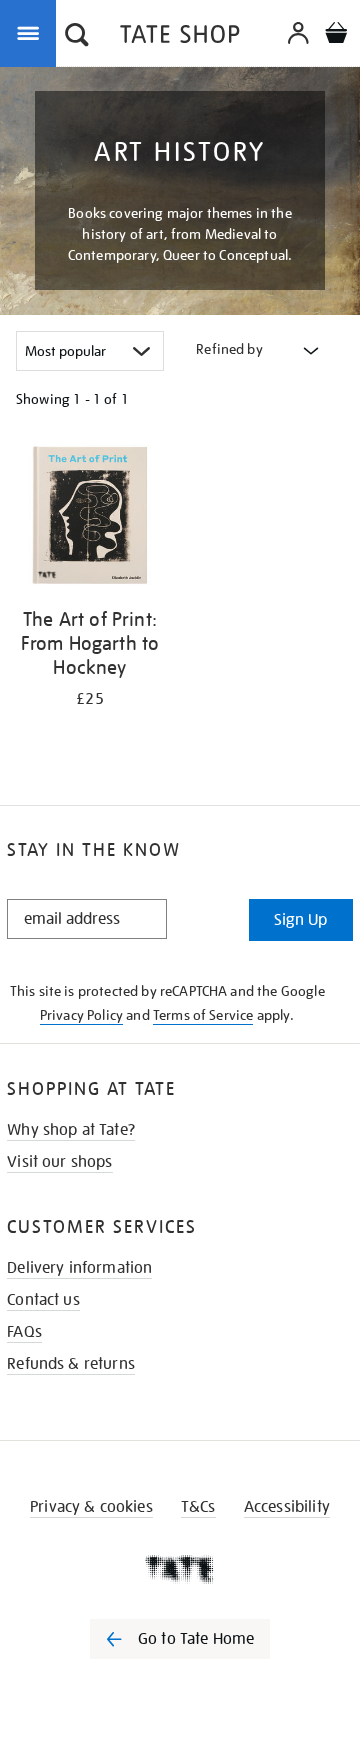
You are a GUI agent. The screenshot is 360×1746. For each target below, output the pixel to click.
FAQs (24, 1332)
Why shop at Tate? (71, 1130)
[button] (77, 37)
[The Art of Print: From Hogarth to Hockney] (90, 518)
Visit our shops (59, 1162)
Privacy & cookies (91, 1507)
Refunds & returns (71, 1364)
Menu (32, 32)
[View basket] (336, 35)
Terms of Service (203, 1015)
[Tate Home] (180, 1569)
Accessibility (287, 1507)
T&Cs (198, 1507)
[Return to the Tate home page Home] (180, 37)
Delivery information (79, 1268)
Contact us (43, 1300)
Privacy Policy (81, 1015)
